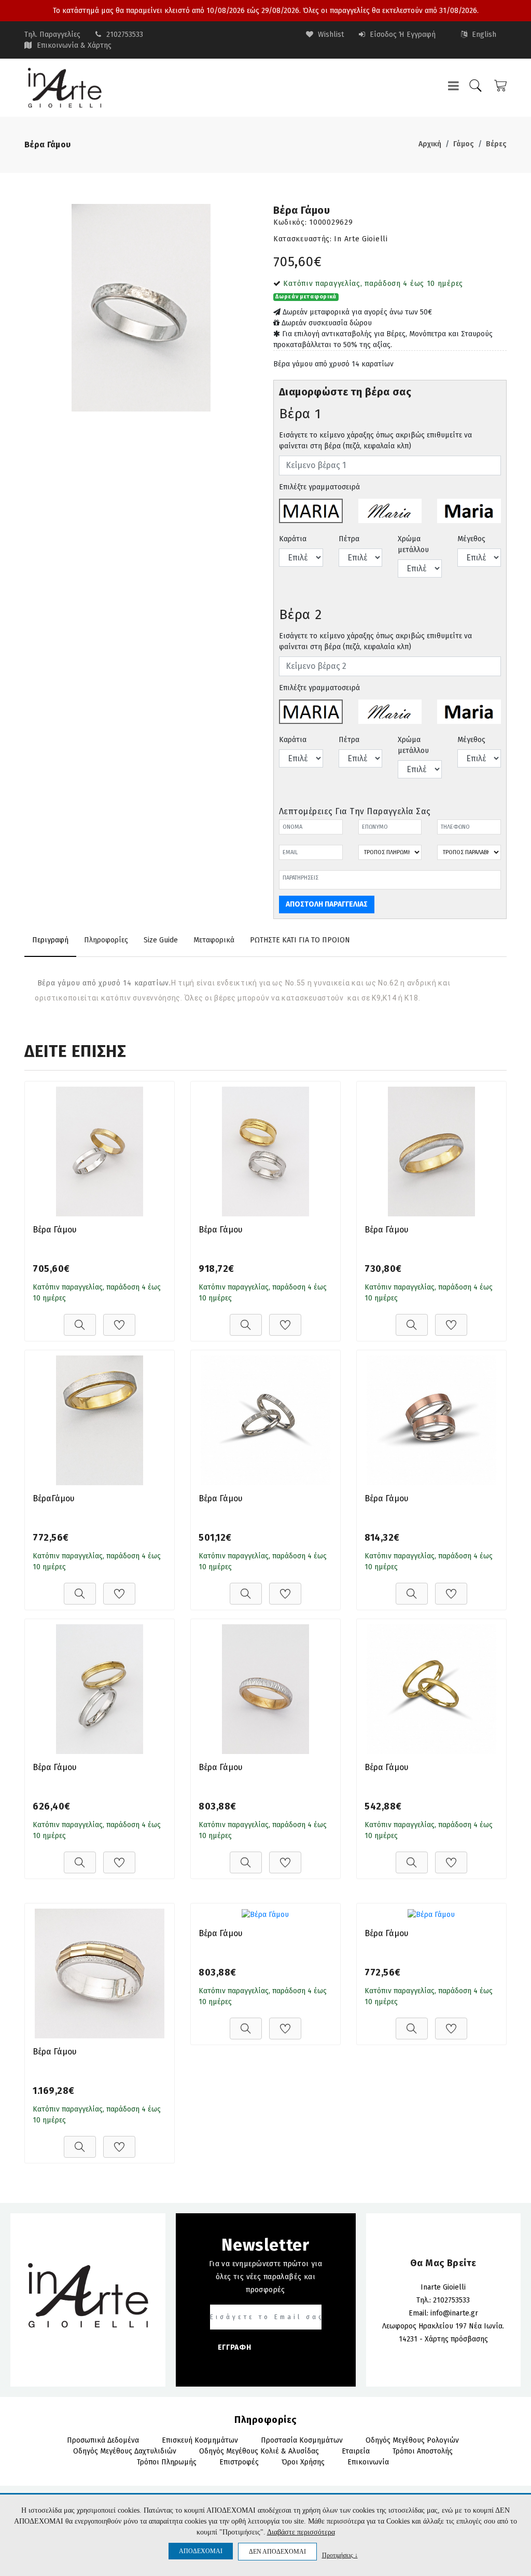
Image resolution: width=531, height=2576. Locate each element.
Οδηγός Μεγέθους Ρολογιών (412, 2440)
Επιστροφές (239, 2462)
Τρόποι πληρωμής (167, 2462)
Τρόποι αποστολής (423, 2451)
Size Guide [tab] (161, 940)
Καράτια (293, 539)
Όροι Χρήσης (303, 2462)
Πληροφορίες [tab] (106, 940)
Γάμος (464, 144)
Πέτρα (349, 539)
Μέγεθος (471, 539)
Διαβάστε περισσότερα (301, 2532)
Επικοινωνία (368, 2462)
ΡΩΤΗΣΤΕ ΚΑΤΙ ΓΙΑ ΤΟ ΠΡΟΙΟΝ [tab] (300, 940)
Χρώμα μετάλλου (413, 544)
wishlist (330, 35)
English (483, 35)
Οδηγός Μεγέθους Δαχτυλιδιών (125, 2451)
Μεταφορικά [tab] (214, 940)
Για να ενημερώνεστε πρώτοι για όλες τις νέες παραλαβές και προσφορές (266, 2277)
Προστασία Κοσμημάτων (302, 2440)
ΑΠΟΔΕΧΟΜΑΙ (201, 2551)
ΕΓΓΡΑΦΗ (235, 2347)
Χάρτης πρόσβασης (456, 2339)
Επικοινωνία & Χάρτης (74, 45)
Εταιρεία (356, 2451)
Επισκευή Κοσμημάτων (200, 2440)
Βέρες (496, 144)
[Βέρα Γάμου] (141, 308)
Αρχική (430, 144)
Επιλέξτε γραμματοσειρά (319, 487)
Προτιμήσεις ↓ (340, 2555)
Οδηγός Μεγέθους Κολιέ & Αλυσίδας (259, 2451)
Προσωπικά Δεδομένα (103, 2440)
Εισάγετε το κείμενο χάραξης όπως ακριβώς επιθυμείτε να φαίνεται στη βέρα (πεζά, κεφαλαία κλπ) (375, 441)
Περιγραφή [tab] (50, 940)
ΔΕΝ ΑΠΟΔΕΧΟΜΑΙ (277, 2552)
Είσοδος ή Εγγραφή (402, 35)
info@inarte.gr (454, 2313)
